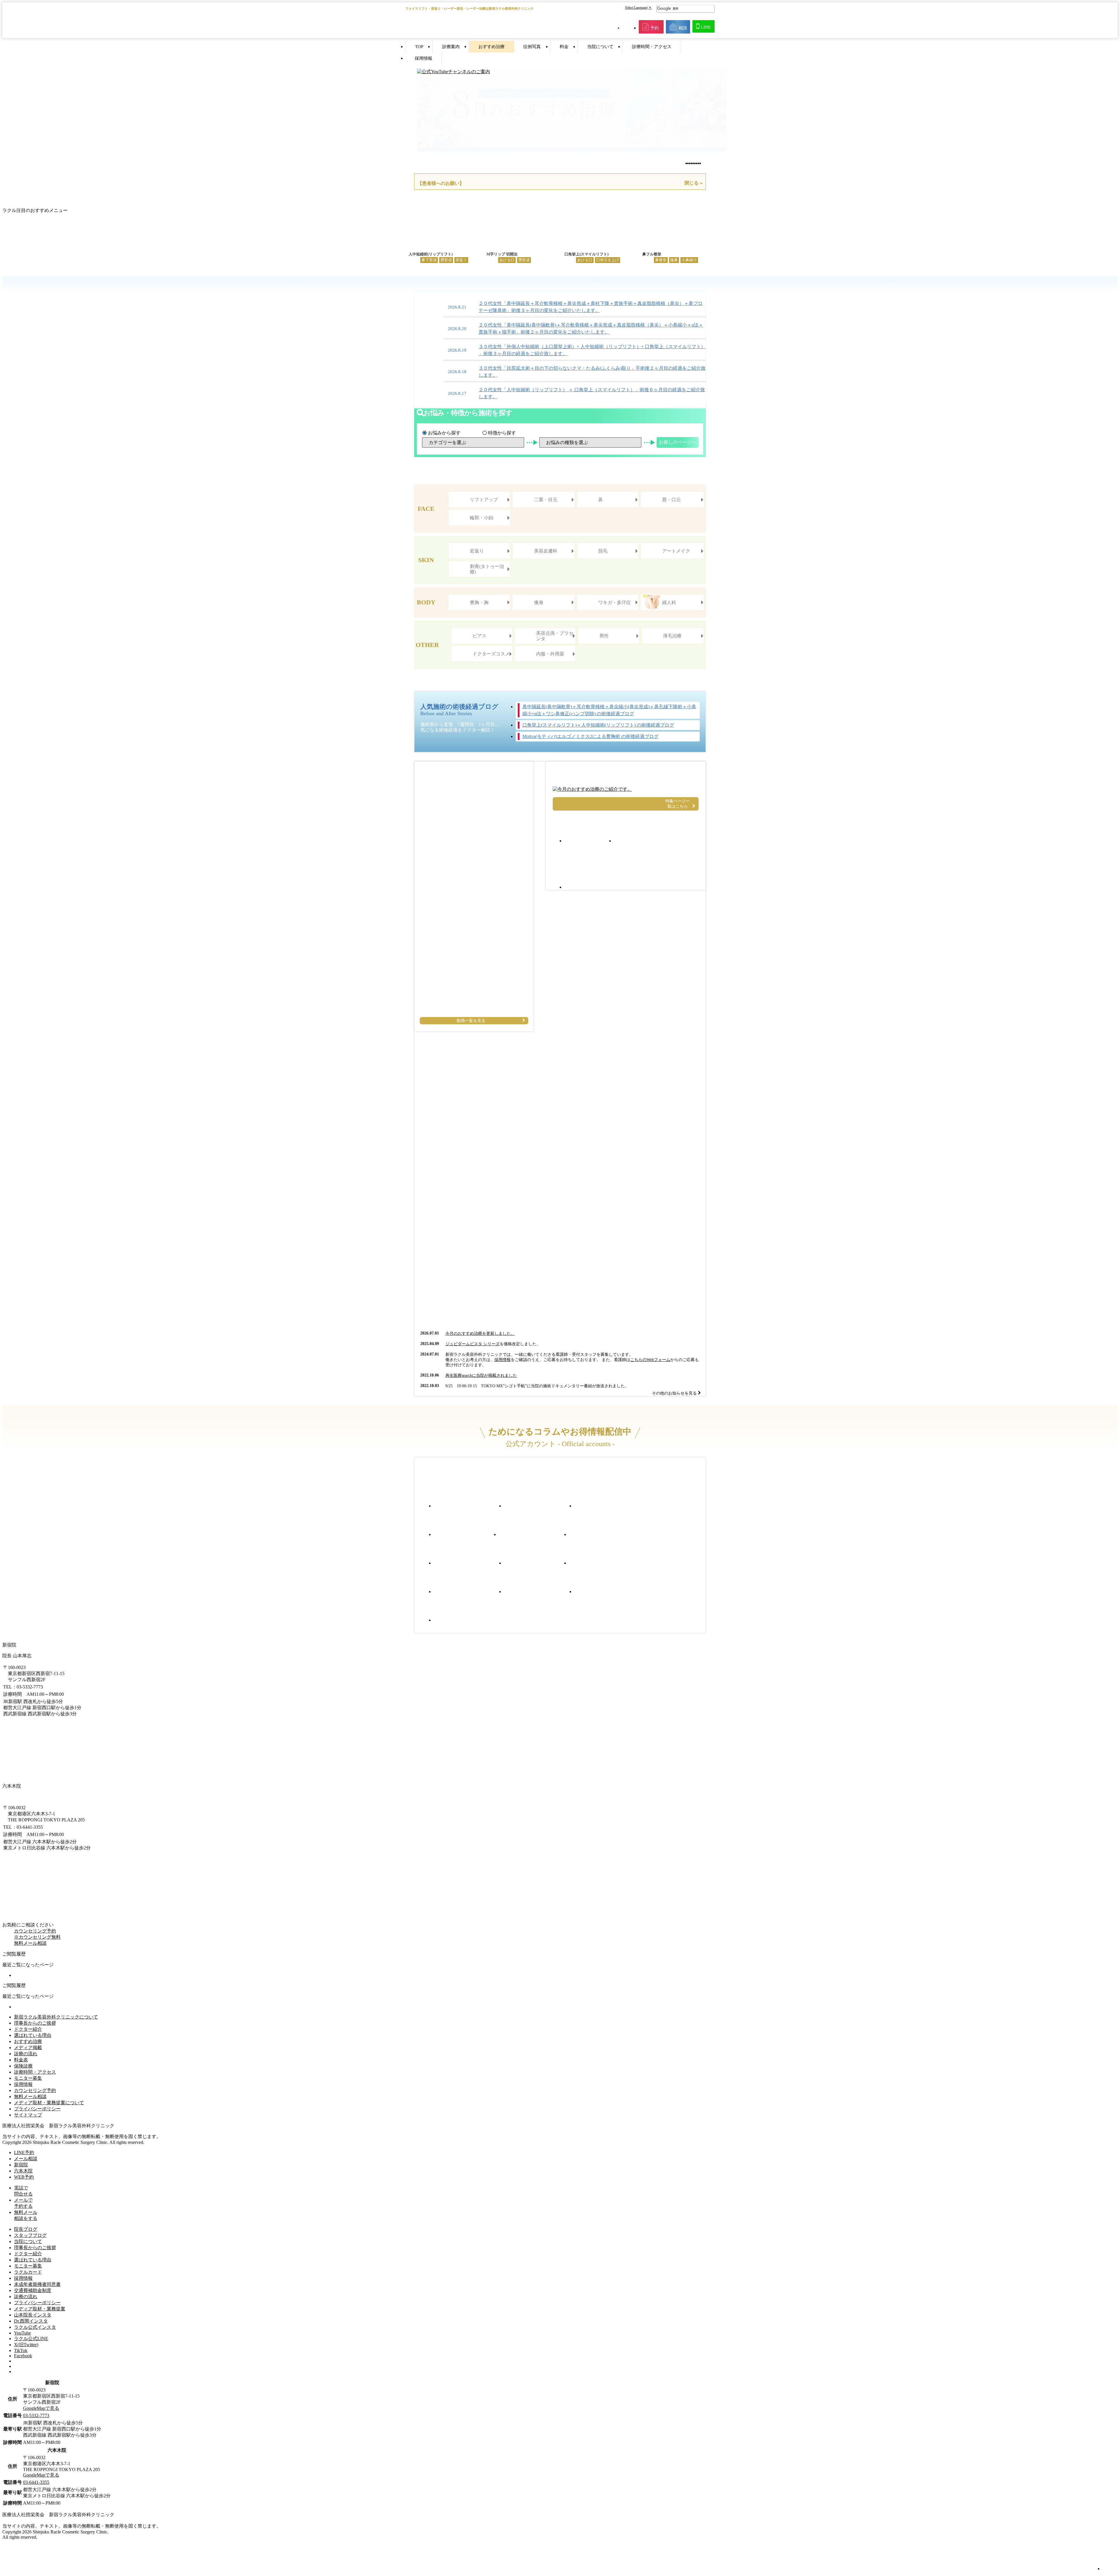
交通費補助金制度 (33, 2290)
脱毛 (603, 551)
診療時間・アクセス (652, 47)
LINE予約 (24, 2152)
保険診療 (23, 2066)
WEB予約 (24, 2177)
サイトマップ (28, 2115)
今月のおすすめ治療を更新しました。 (480, 1333)
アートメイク (676, 551)
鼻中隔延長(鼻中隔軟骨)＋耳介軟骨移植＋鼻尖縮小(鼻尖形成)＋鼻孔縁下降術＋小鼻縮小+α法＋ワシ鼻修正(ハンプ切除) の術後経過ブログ (609, 710)
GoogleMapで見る (41, 2408)
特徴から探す (502, 433)
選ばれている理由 (33, 2035)
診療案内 (451, 47)
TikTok (21, 2350)
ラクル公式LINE (31, 2339)
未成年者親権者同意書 (37, 2284)
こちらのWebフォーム (650, 1360)
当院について (600, 47)
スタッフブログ (30, 2235)
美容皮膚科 (546, 551)
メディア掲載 (28, 2048)
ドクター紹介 (28, 2029)
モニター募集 (28, 2078)
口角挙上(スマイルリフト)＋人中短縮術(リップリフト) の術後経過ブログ (598, 725)
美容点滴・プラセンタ (555, 636)
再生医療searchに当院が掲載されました (481, 1375)
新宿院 (21, 2165)
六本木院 (23, 2171)
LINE (706, 27)
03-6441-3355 (36, 2482)
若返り (477, 551)
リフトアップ (484, 500)
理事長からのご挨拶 (35, 2023)
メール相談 (26, 2159)
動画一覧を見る (471, 1021)
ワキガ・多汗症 (615, 603)
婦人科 (669, 603)
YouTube (22, 2333)
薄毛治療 (672, 636)
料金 (564, 47)
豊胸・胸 (479, 603)
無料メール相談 (30, 1943)
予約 (654, 28)
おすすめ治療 (491, 47)
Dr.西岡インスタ (31, 2321)
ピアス (480, 636)
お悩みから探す (444, 433)
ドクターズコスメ (491, 654)
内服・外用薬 (550, 654)
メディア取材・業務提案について (49, 2103)
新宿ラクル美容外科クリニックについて (56, 2017)
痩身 (539, 603)
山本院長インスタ (33, 2315)
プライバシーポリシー (37, 2109)
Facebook (23, 2356)
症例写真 (532, 47)
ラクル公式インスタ (35, 2327)
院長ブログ (26, 2229)
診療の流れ (26, 2054)
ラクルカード (28, 2272)
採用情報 (423, 58)
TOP (419, 47)
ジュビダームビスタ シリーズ (473, 1344)
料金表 (21, 2060)
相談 (683, 28)
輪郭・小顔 (482, 518)
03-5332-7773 (36, 2415)
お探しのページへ (678, 442)
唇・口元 (671, 500)
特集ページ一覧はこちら (678, 804)
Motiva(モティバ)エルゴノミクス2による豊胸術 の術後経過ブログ (590, 736)
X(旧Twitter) (26, 2345)
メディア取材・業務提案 (40, 2309)
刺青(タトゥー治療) (487, 569)
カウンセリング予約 (35, 2090)
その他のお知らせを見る (674, 1393)
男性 (604, 636)
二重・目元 (546, 500)
